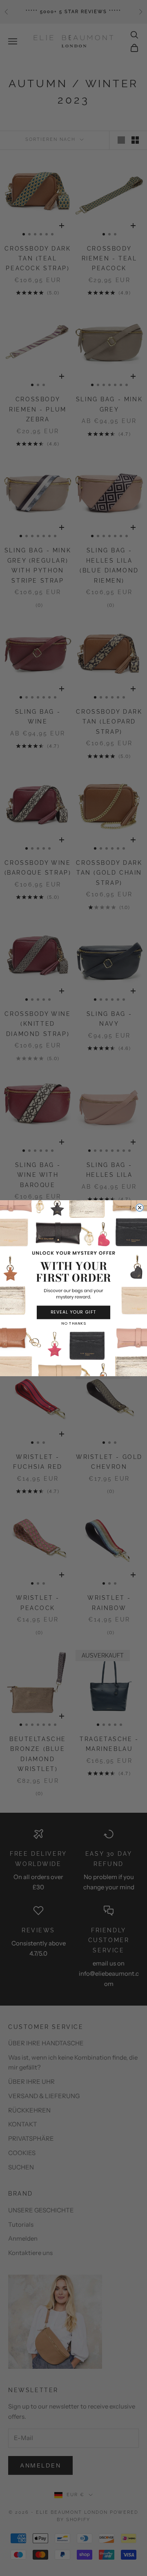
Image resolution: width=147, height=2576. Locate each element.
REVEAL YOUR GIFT (74, 1312)
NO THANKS (73, 1323)
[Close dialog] (140, 1208)
